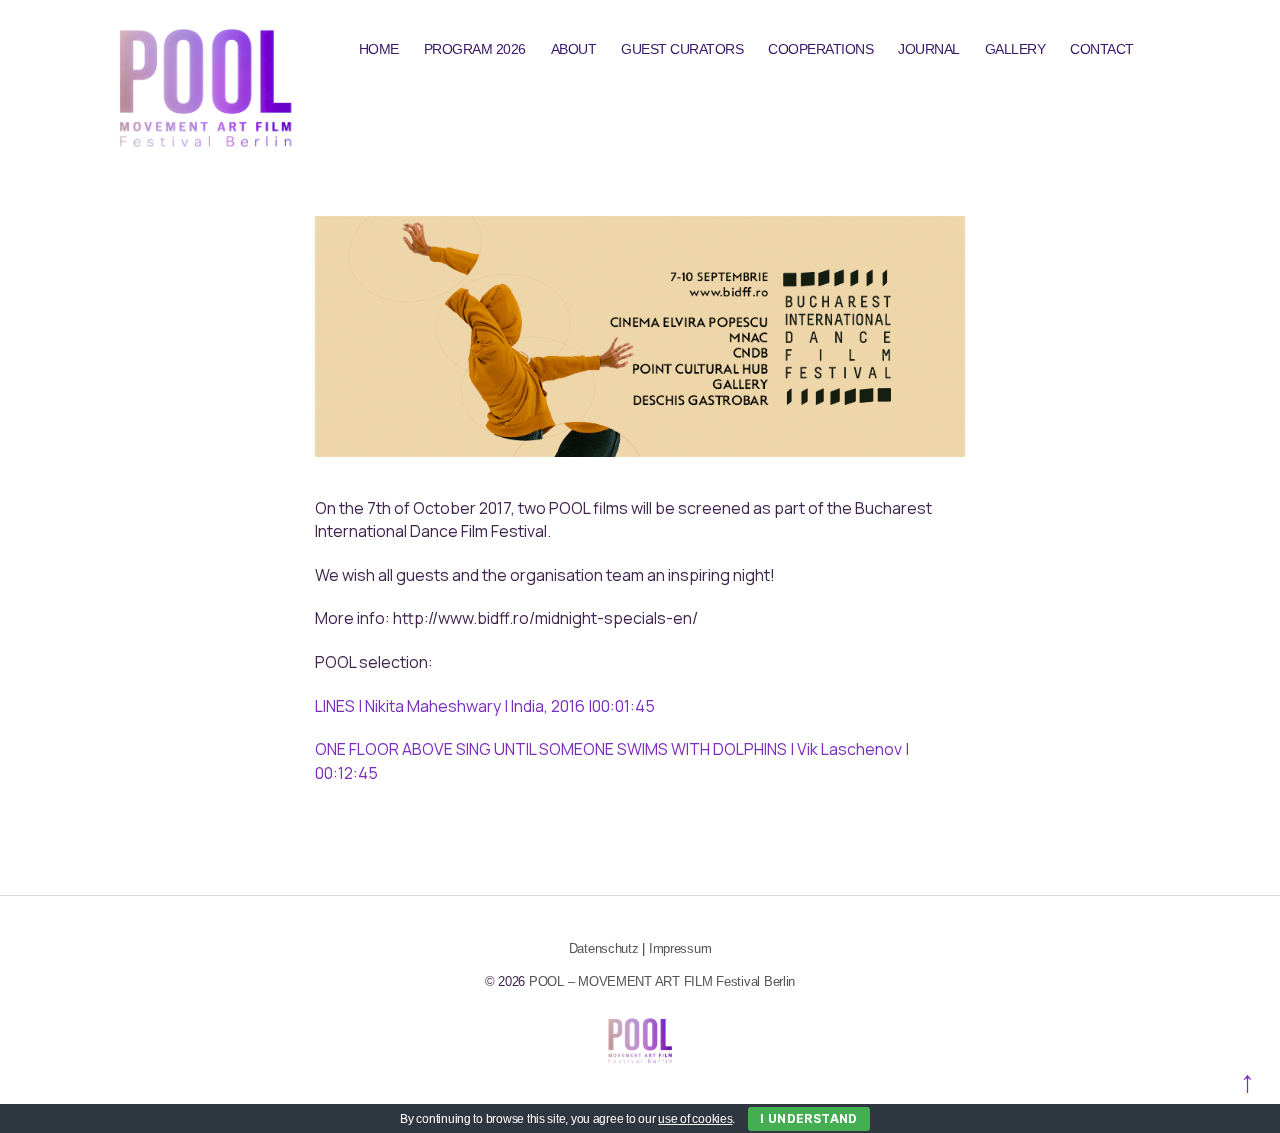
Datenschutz (604, 948)
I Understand (809, 1118)
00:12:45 (346, 773)
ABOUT (574, 49)
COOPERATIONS (820, 49)
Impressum (680, 948)
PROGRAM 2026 (475, 49)
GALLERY (1015, 49)
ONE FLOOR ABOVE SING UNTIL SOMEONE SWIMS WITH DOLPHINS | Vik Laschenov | (612, 749)
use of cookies (695, 1119)
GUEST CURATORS (682, 49)
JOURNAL (929, 49)
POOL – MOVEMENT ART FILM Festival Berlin (662, 981)
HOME (379, 49)
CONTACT (1102, 49)
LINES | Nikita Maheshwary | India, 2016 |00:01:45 (485, 706)
